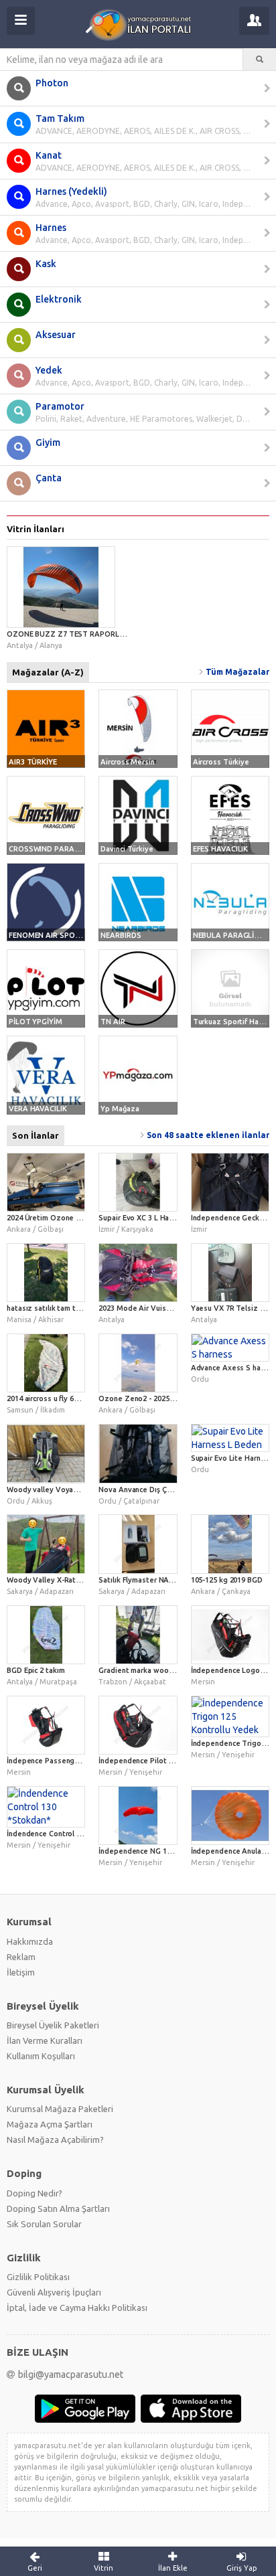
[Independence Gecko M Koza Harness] (230, 1182)
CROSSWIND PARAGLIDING (56, 848)
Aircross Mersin (128, 761)
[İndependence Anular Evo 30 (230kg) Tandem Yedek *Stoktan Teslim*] (230, 1815)
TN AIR (113, 1021)
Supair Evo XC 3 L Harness (143, 1217)
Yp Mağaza (120, 1108)
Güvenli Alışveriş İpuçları (54, 2291)
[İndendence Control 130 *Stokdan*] (46, 1806)
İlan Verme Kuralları (45, 2040)
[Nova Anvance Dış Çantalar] (138, 1453)
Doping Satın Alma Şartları (58, 2208)
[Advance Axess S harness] (230, 1347)
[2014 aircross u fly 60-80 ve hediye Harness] (46, 1362)
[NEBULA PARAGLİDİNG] (230, 901)
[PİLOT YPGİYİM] (46, 988)
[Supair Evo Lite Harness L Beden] (230, 1437)
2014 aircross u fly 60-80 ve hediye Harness (81, 1398)
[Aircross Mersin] (138, 728)
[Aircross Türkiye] (230, 728)
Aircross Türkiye (221, 761)
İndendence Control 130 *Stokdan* (66, 1833)
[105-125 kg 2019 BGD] (230, 1543)
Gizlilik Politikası (38, 2276)
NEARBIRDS (121, 935)
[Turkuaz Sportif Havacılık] (230, 988)
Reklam (21, 1956)
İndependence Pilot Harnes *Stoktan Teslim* (176, 1760)
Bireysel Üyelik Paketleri (53, 2024)
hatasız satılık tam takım (49, 1307)
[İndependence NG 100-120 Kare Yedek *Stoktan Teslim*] (138, 1815)
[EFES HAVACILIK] (230, 814)
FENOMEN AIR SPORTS (49, 935)
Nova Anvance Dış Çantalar (144, 1489)
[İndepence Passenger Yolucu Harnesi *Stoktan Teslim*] (46, 1724)
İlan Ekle (173, 2568)
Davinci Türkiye (127, 848)
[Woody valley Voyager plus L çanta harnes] (46, 1453)
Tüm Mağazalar (237, 671)
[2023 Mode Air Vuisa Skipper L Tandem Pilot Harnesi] (138, 1272)
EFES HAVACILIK (221, 848)
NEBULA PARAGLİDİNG (232, 935)
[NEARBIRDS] (138, 901)
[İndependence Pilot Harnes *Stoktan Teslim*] (138, 1724)
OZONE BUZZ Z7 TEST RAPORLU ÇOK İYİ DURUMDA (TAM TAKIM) (124, 633)
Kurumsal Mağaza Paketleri (60, 2108)
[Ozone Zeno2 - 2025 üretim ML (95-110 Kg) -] (138, 1362)
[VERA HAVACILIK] (46, 1074)
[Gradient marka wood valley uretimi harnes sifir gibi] (138, 1634)
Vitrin (103, 2568)
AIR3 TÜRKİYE (33, 761)
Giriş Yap (242, 2568)
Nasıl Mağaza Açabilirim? (55, 2139)
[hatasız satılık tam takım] (46, 1272)
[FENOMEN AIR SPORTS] (46, 901)
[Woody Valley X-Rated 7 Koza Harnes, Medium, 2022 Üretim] (46, 1543)
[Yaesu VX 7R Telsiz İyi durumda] (230, 1272)
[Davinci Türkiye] (138, 814)
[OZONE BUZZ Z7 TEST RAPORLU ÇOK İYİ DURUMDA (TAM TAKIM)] (69, 586)
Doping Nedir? (34, 2192)
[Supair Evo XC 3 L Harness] (138, 1182)
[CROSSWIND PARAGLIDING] (46, 814)
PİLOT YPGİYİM (36, 1021)
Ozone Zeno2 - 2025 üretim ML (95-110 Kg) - (175, 1398)
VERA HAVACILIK (38, 1108)
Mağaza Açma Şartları (50, 2123)
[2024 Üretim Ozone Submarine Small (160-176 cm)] (46, 1182)
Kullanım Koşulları (41, 2055)
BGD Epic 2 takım (36, 1670)
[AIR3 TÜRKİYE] (46, 728)
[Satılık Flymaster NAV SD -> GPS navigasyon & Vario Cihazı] (138, 1543)
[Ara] (260, 60)
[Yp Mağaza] (138, 1074)
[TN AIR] (138, 988)
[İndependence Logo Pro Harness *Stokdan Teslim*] (230, 1634)
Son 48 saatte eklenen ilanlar (208, 1134)
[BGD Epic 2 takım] (46, 1634)
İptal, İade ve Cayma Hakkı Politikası (77, 2307)
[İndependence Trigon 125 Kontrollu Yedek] (230, 1716)
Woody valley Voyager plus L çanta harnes (80, 1489)
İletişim (21, 1971)
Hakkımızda (30, 1941)
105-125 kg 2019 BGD (227, 1579)
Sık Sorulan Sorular (44, 2223)
